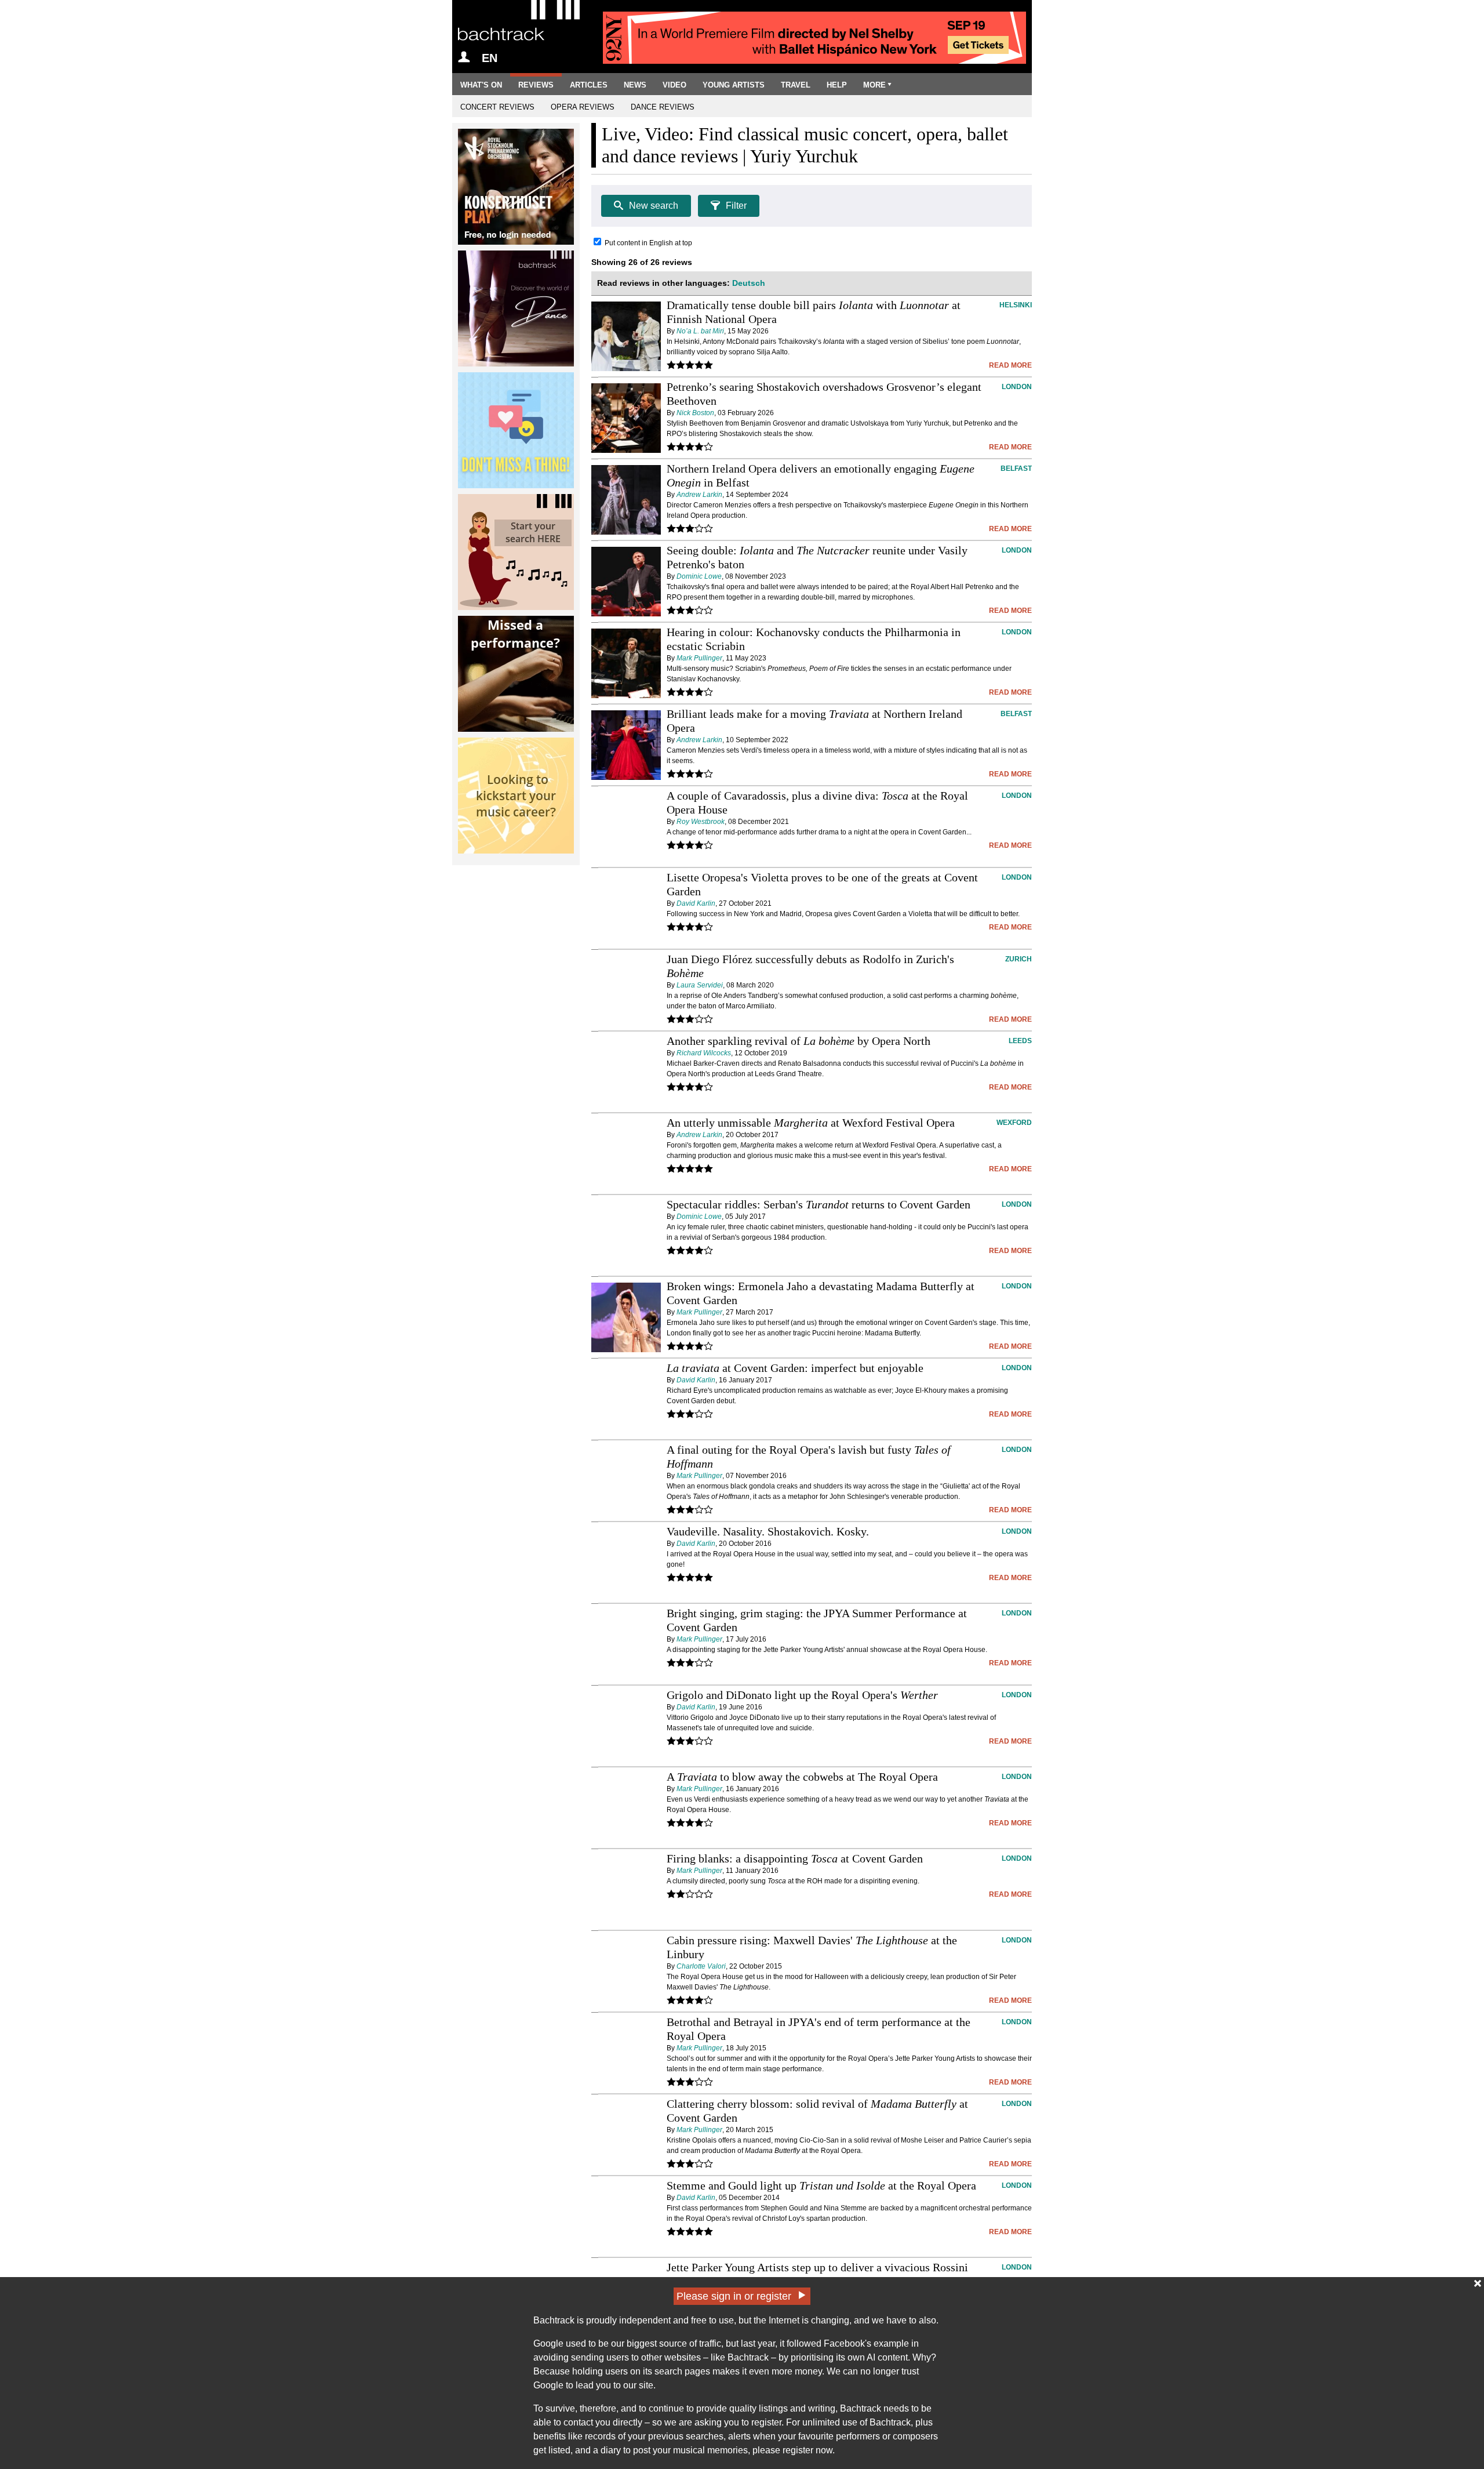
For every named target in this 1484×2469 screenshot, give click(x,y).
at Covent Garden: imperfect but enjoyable (795, 1368)
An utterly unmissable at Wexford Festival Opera (811, 1123)
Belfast (1016, 469)
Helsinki (1016, 305)
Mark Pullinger (699, 658)
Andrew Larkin (699, 495)
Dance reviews (663, 107)
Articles (589, 85)
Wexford (1014, 1123)
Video (674, 85)
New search (654, 206)
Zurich (1019, 959)
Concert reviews (497, 107)
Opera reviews (583, 107)
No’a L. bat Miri (700, 331)
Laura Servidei (700, 985)
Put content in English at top (648, 243)
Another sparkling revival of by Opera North (799, 1041)
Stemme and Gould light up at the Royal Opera (821, 2185)
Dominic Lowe (699, 576)
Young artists (734, 85)
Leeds (1020, 1041)
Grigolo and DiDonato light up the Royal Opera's (802, 1695)
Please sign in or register (734, 2296)
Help (837, 85)
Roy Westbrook (701, 822)
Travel (796, 85)
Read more (1010, 365)
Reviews (536, 85)
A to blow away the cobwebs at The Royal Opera (802, 1777)
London (1017, 387)
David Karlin (696, 903)
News (635, 85)
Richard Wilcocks (704, 1053)
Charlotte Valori (701, 1966)
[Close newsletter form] (1478, 2283)
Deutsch (749, 283)
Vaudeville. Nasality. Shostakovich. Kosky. (768, 1531)
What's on (481, 85)
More (874, 85)
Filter (736, 206)
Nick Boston (695, 413)
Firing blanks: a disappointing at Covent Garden (795, 1858)
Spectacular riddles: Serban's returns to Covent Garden (819, 1204)
